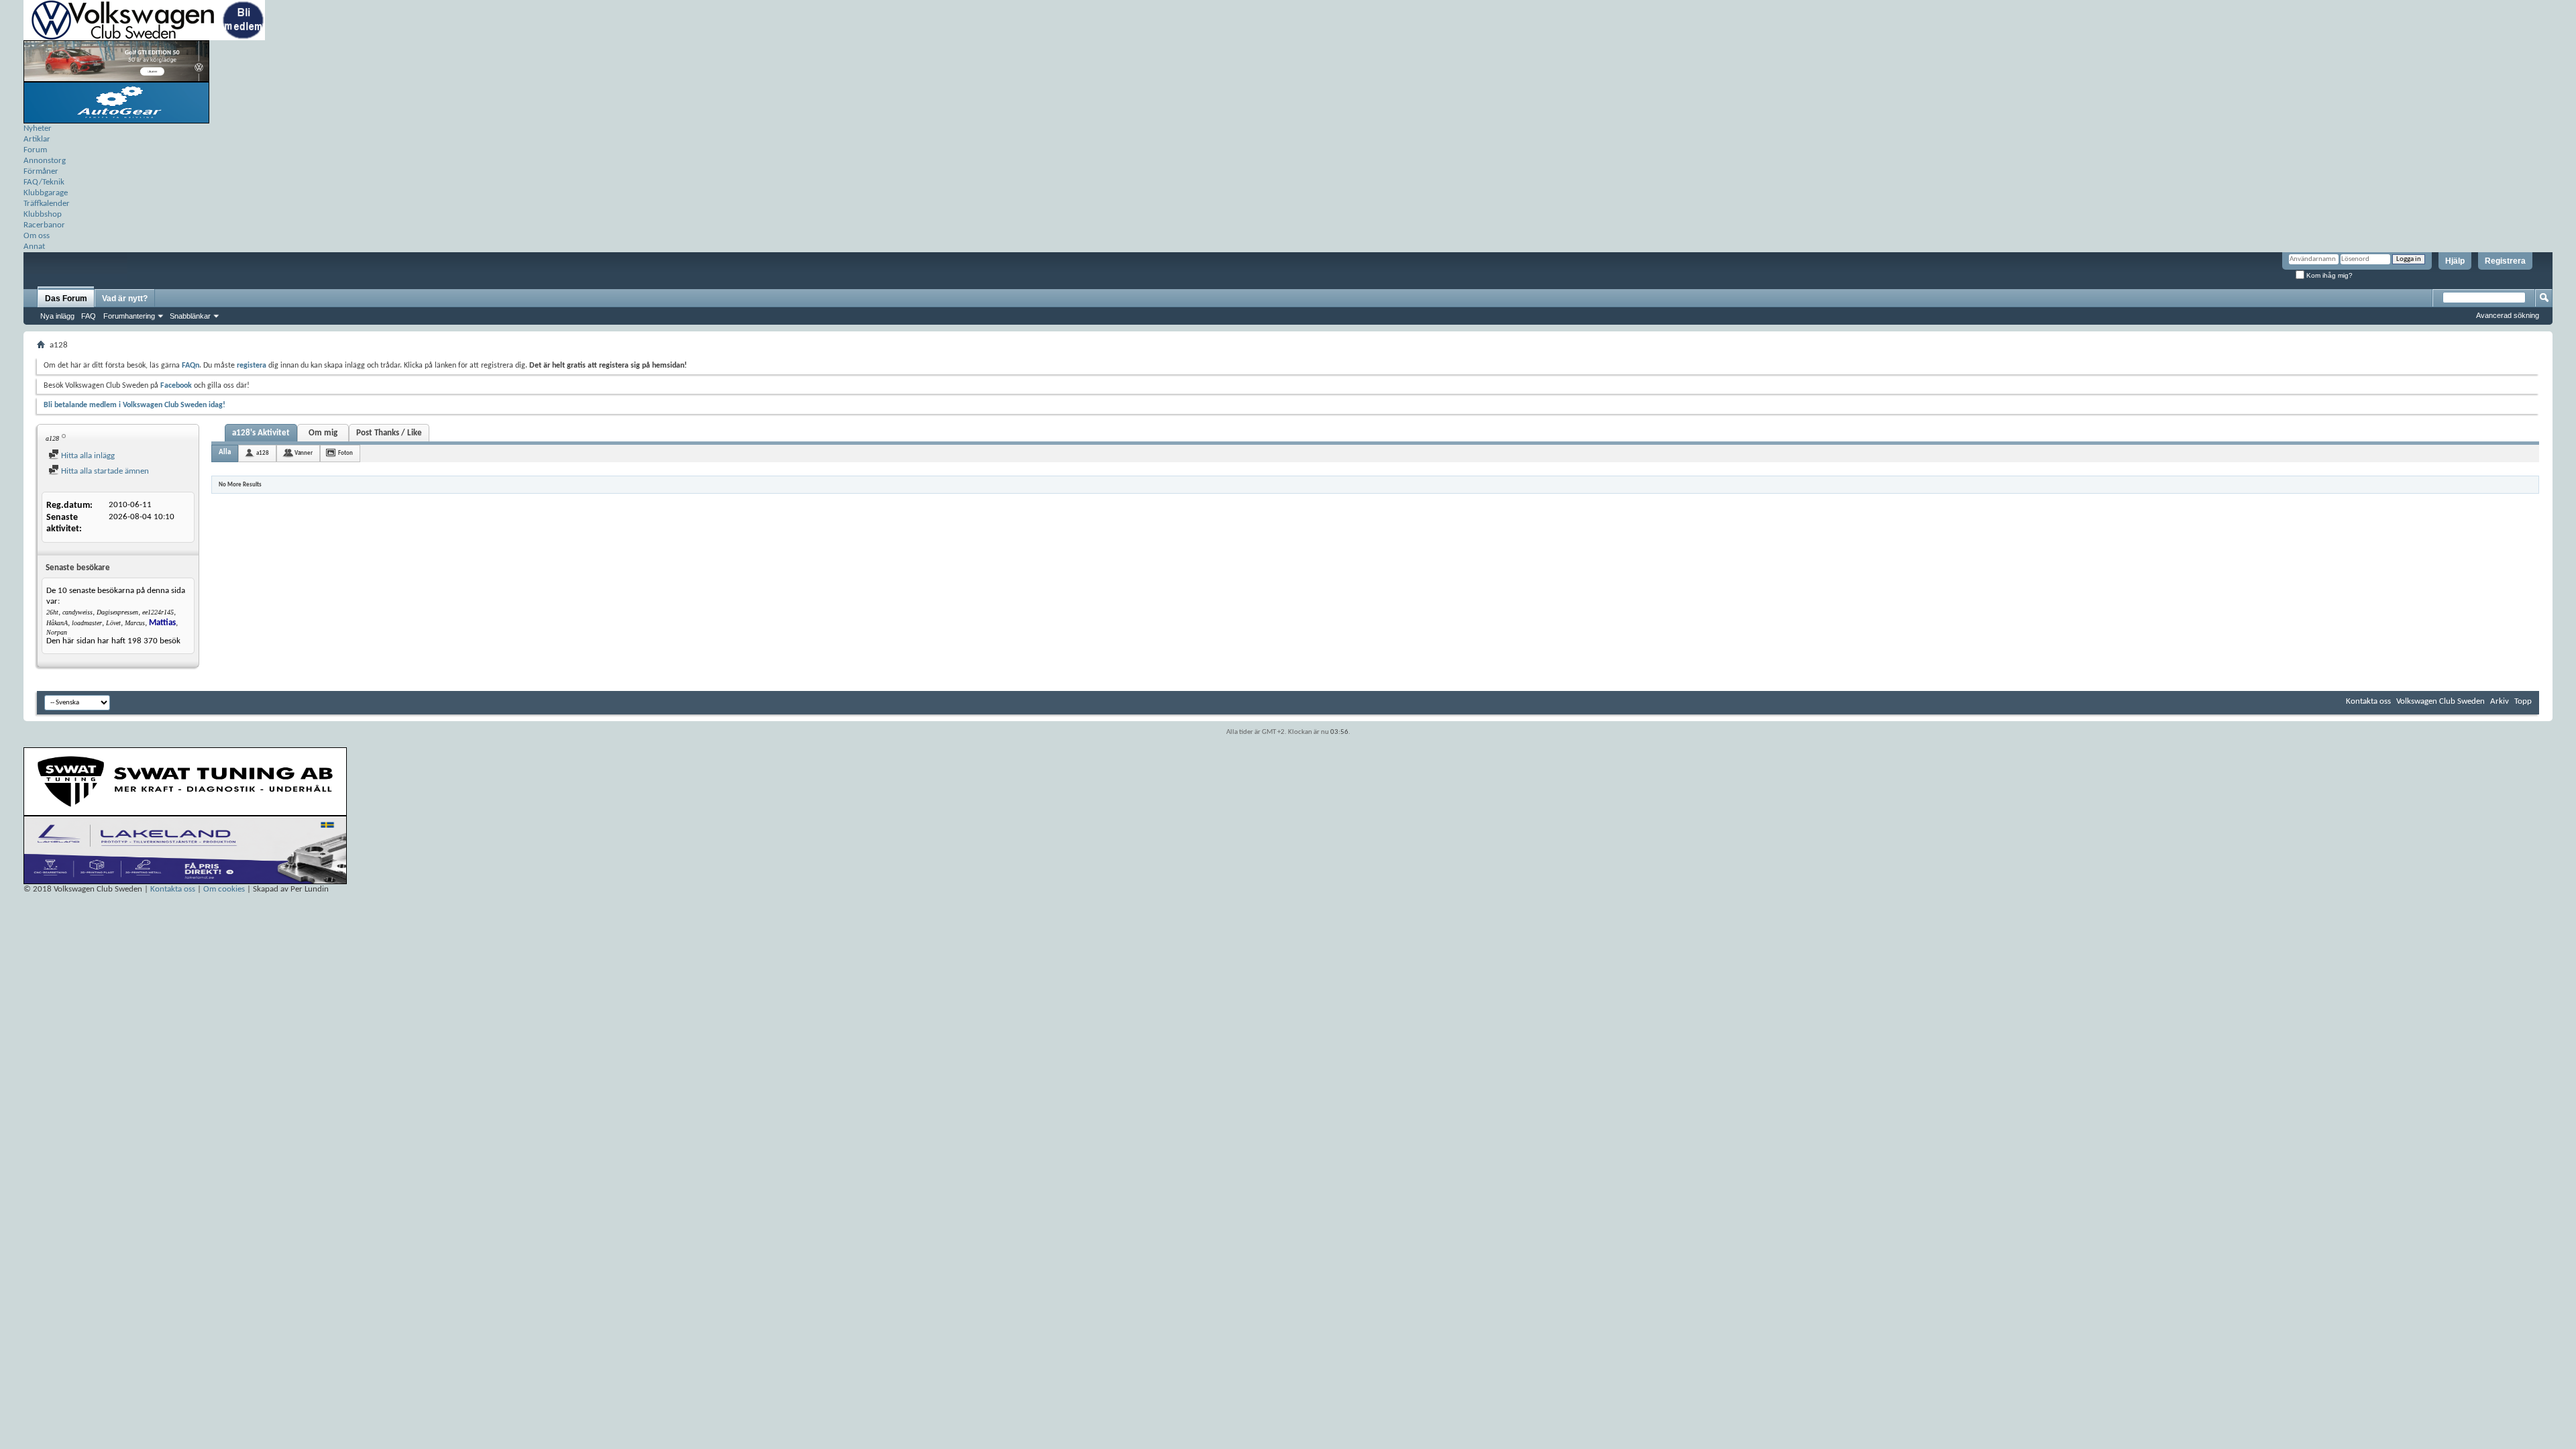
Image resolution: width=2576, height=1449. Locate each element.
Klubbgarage (46, 193)
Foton (345, 453)
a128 (263, 453)
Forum (35, 150)
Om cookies (224, 889)
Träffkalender (47, 204)
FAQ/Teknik (44, 182)
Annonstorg (45, 161)
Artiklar (37, 139)
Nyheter (38, 128)
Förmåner (41, 171)
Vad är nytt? (125, 299)
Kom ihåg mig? (2328, 275)
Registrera (2505, 261)
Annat (34, 247)
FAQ (89, 316)
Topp (2523, 701)
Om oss (37, 236)
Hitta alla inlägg (87, 456)
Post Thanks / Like (389, 433)
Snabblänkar (190, 316)
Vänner (304, 453)
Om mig (323, 433)
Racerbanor (44, 225)
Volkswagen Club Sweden (2440, 701)
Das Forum (66, 299)
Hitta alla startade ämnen (104, 471)
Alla (225, 452)
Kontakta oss (2368, 701)
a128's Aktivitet (261, 433)
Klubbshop (43, 214)
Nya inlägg (57, 316)
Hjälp (2455, 261)
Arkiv (2500, 701)
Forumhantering (129, 316)
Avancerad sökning (2508, 315)
